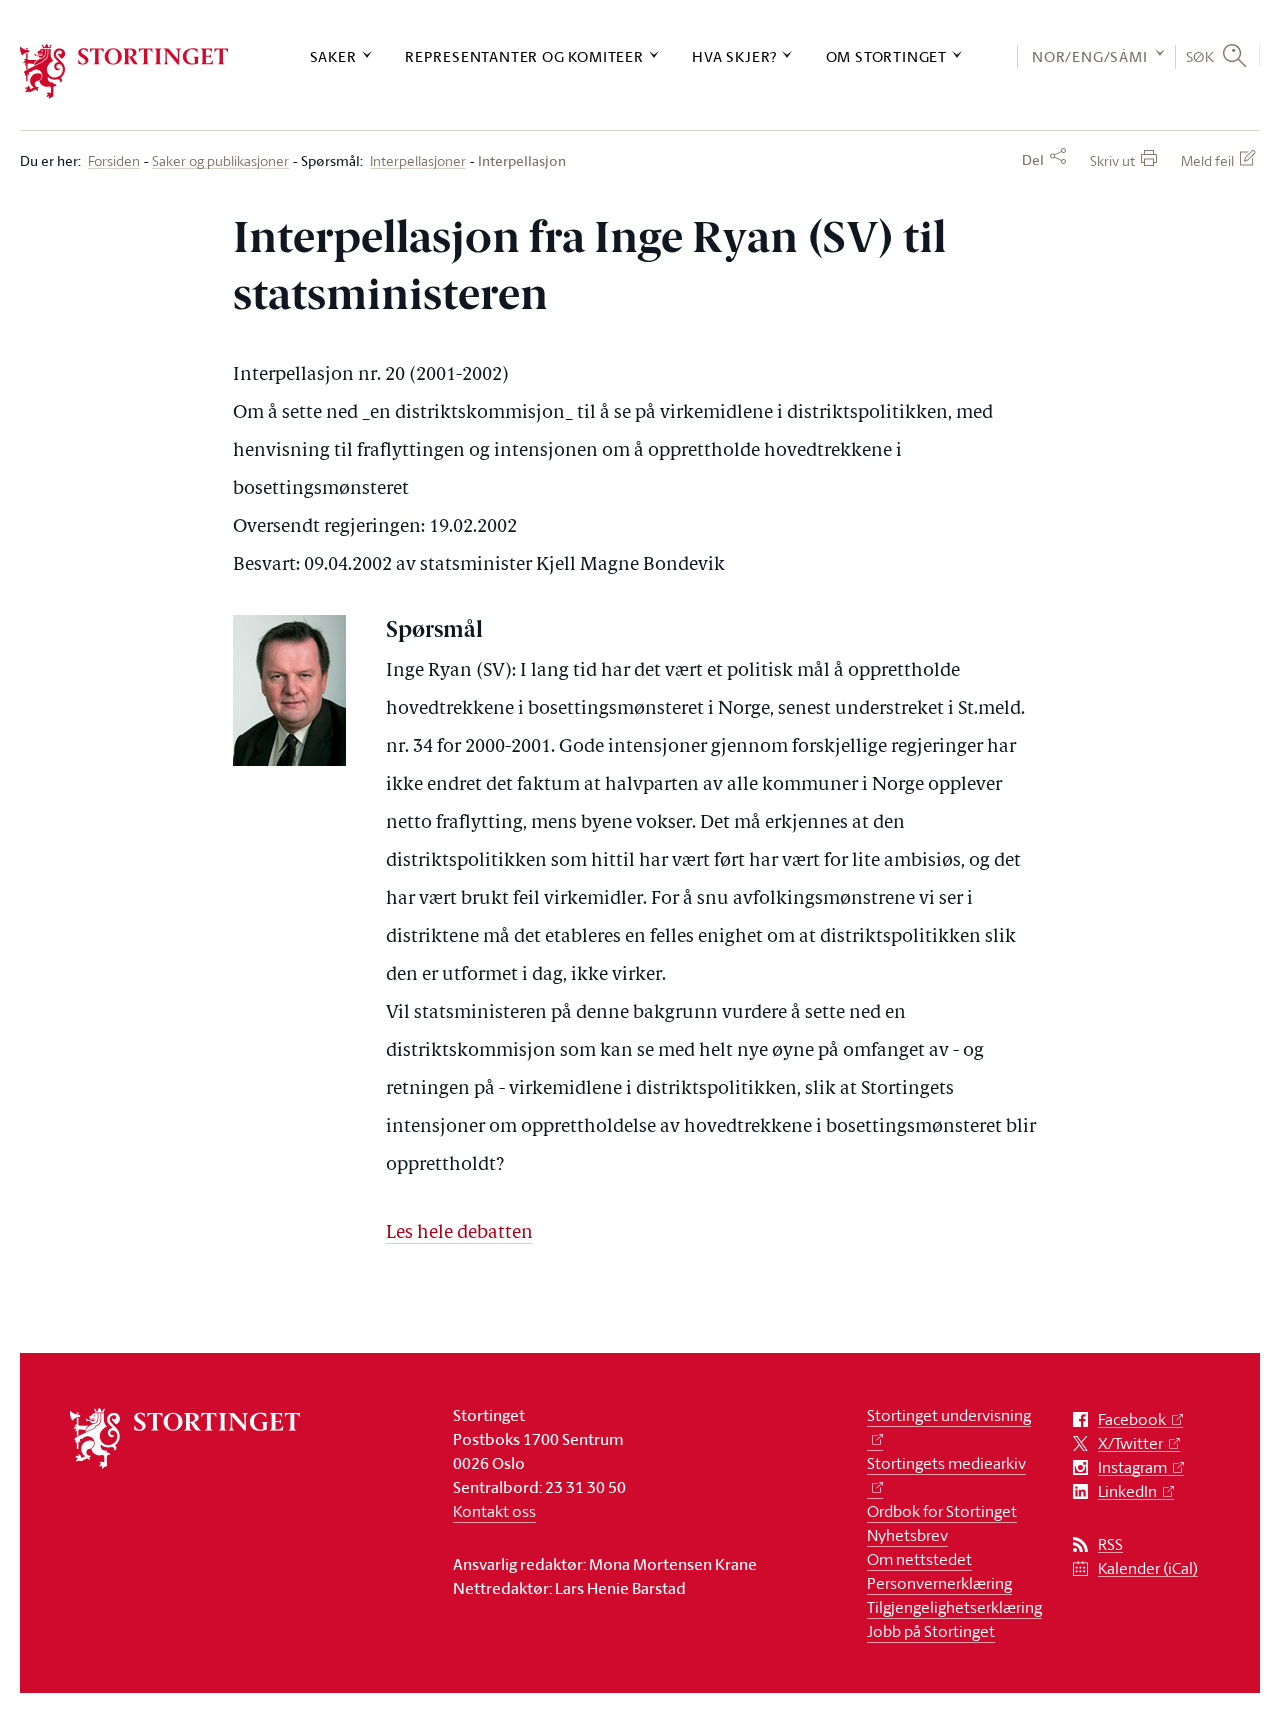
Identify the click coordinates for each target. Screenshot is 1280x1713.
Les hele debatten (459, 1233)
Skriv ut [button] (1112, 160)
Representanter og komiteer (524, 56)
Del (1033, 160)
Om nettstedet (919, 1559)
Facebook (1132, 1419)
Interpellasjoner (418, 161)
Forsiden (114, 161)
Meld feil (1207, 160)
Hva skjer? (734, 56)
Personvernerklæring (939, 1583)
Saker (333, 56)
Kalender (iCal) (1148, 1568)
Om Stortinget (886, 56)
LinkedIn (1127, 1491)
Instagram (1132, 1467)
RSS (1110, 1544)
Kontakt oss (494, 1511)
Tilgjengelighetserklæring (954, 1607)
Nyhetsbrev (907, 1535)
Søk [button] (1200, 56)
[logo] (124, 71)
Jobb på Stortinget (931, 1631)
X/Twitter (1130, 1443)
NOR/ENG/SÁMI (1090, 56)
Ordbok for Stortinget (942, 1511)
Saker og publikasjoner (220, 161)
